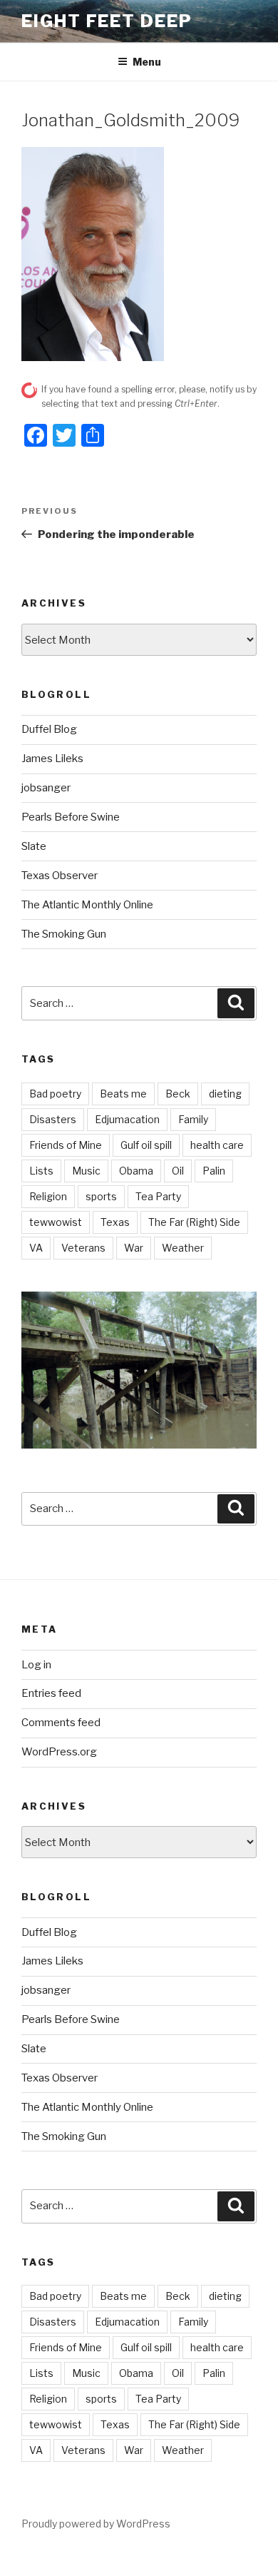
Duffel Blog (49, 729)
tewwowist (56, 1222)
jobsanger (46, 788)
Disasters (53, 1119)
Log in (36, 1665)
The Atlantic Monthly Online (87, 905)
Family (193, 1119)
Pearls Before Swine (71, 817)
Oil (178, 1171)
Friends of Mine (66, 1145)
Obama (136, 1171)
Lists (41, 1171)
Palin (214, 1171)
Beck (178, 1094)
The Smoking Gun (64, 934)
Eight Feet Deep (107, 21)
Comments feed (61, 1723)
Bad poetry (55, 1094)
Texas (115, 1222)
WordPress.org (59, 1752)
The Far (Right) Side (194, 1222)
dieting (225, 1094)
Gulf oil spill (146, 1145)
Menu (147, 62)
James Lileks (52, 759)
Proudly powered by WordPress (96, 2524)
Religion (48, 1196)
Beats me (123, 1094)
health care (217, 1145)
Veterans (83, 1248)
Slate (34, 846)
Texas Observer (60, 876)
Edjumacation (127, 1119)
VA (36, 1248)
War (134, 1248)
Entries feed (51, 1693)
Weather (183, 1248)
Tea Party (158, 1196)
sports (101, 1196)
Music (86, 1171)
